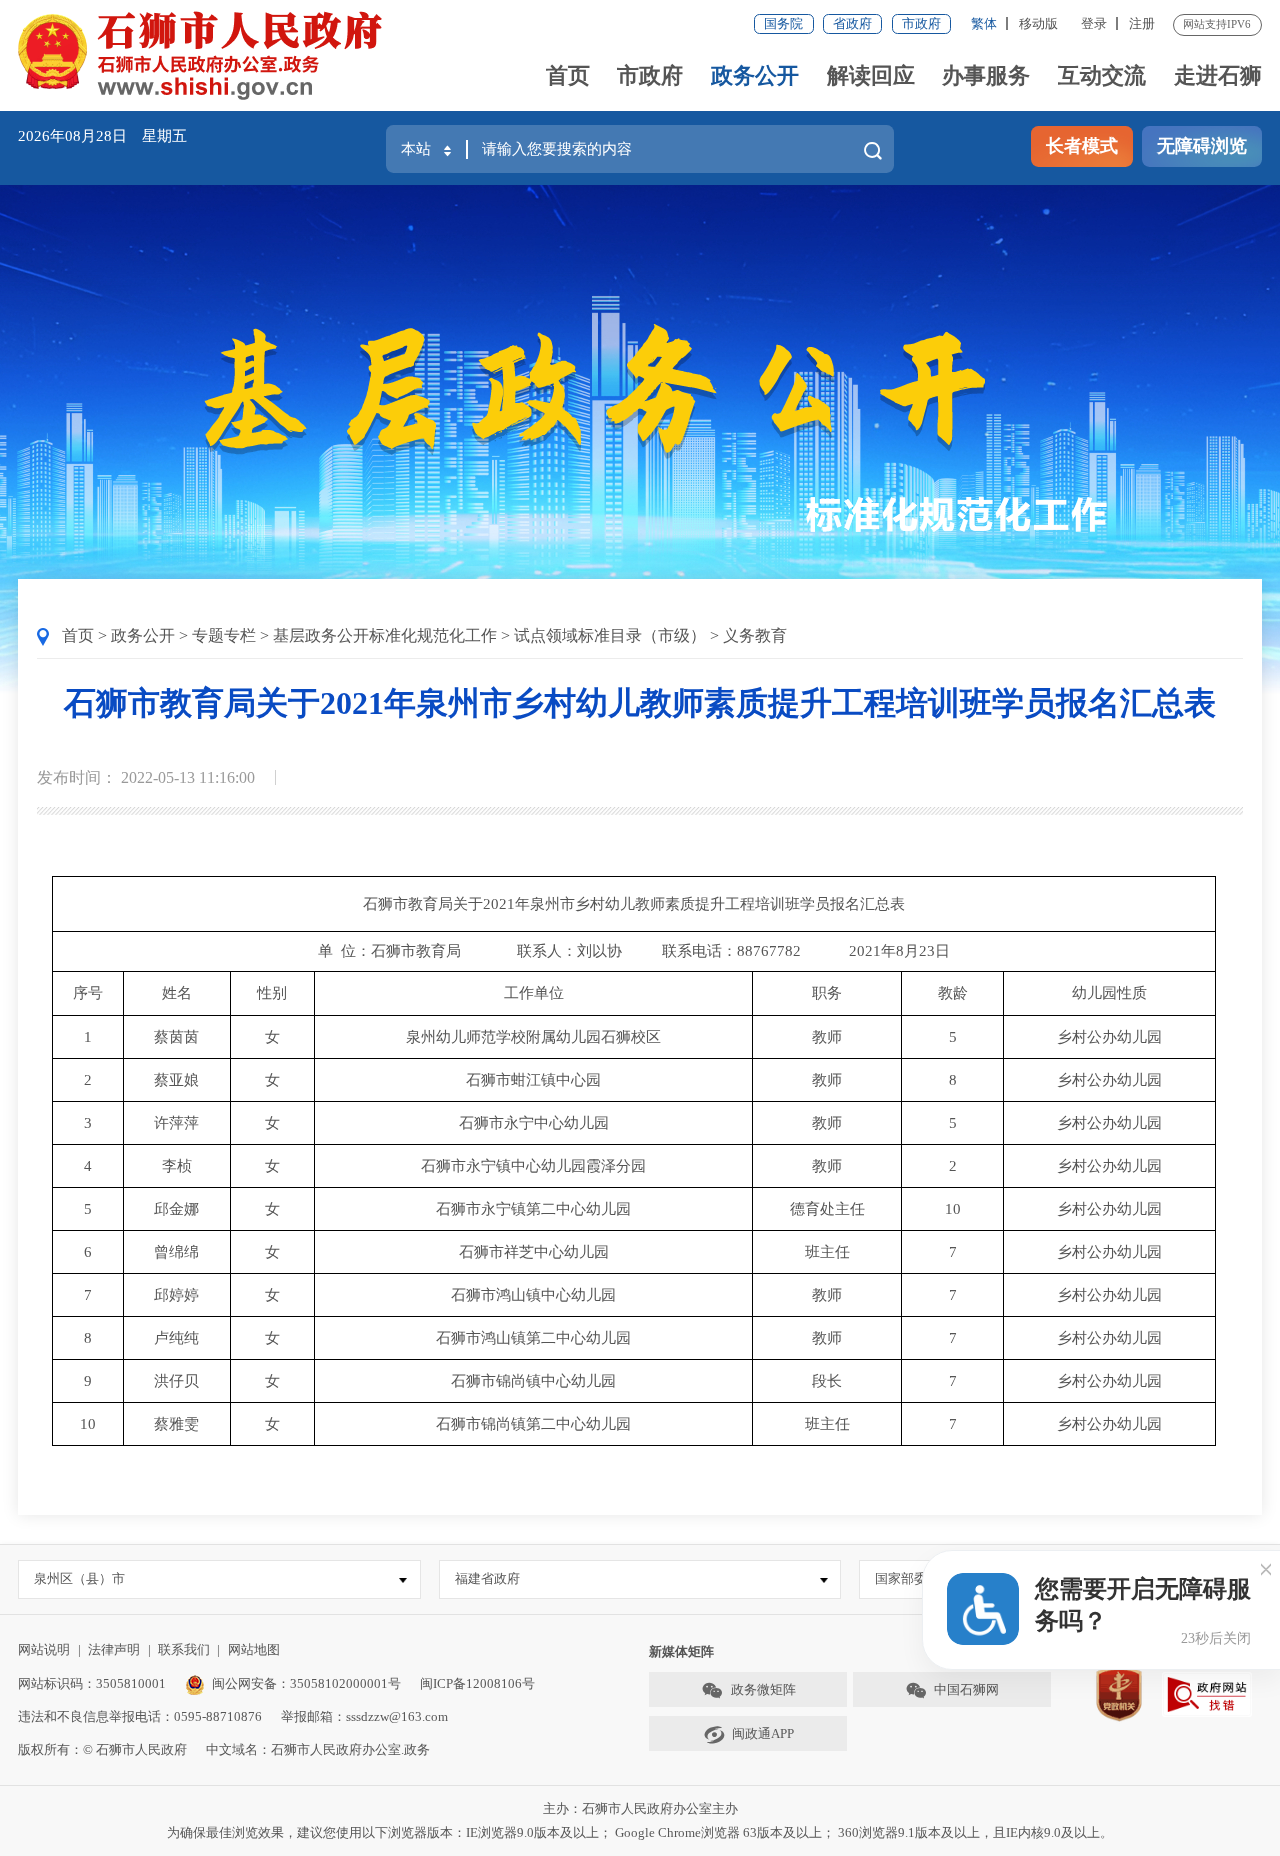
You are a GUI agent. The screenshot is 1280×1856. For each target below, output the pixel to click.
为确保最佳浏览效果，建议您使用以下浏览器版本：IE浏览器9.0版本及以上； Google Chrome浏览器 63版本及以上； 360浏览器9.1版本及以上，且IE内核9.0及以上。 (640, 1832)
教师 (827, 1037)
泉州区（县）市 (79, 1578)
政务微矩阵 (763, 1689)
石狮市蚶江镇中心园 (533, 1080)
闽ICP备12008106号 (477, 1683)
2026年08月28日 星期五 (102, 136)
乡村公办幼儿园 (1109, 1037)
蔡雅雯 (176, 1424)
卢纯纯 (176, 1338)
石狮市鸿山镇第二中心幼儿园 (533, 1338)
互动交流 (1102, 75)
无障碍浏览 (1202, 146)
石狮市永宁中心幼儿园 (534, 1123)
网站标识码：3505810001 (92, 1683)
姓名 (177, 993)
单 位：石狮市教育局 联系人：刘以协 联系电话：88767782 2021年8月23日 (634, 951)
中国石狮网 (966, 1689)
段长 (827, 1381)
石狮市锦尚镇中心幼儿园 (533, 1381)
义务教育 (755, 635)
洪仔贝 (176, 1381)
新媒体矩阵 (681, 1651)
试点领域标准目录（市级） (610, 635)
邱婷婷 (176, 1295)
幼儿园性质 (1109, 993)
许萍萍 (176, 1123)
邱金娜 (176, 1209)
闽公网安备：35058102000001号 (306, 1683)
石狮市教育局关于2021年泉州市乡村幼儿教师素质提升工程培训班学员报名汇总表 (640, 703)
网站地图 (254, 1649)
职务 (827, 993)
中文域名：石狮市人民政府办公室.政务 (318, 1749)
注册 (1142, 23)
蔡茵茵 (176, 1037)
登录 (1094, 23)
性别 (272, 993)
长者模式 (1082, 146)
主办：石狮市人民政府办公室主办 (640, 1808)
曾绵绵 (176, 1252)
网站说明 (44, 1649)
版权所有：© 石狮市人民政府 (102, 1749)
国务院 (783, 23)
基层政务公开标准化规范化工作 (385, 635)
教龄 (953, 993)
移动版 (1038, 23)
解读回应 (871, 75)
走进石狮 (1218, 75)
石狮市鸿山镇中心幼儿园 (533, 1295)
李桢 (177, 1166)
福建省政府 (487, 1578)
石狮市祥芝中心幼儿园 (534, 1252)
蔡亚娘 (176, 1080)
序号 (88, 993)
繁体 (984, 23)
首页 (568, 75)
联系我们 (184, 1649)
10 (953, 1209)
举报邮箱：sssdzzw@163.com (364, 1716)
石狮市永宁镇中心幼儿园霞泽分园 (533, 1166)
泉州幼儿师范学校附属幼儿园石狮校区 (533, 1037)
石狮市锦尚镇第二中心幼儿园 (533, 1424)
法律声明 (114, 1649)
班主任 (827, 1252)
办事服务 (986, 75)
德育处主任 (827, 1209)
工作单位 (534, 993)
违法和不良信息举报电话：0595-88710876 (140, 1716)
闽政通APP (763, 1733)
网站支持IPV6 (1217, 24)
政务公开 (755, 75)
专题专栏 (224, 635)
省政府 (852, 23)
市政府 (921, 23)
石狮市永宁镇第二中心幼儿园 (533, 1209)
